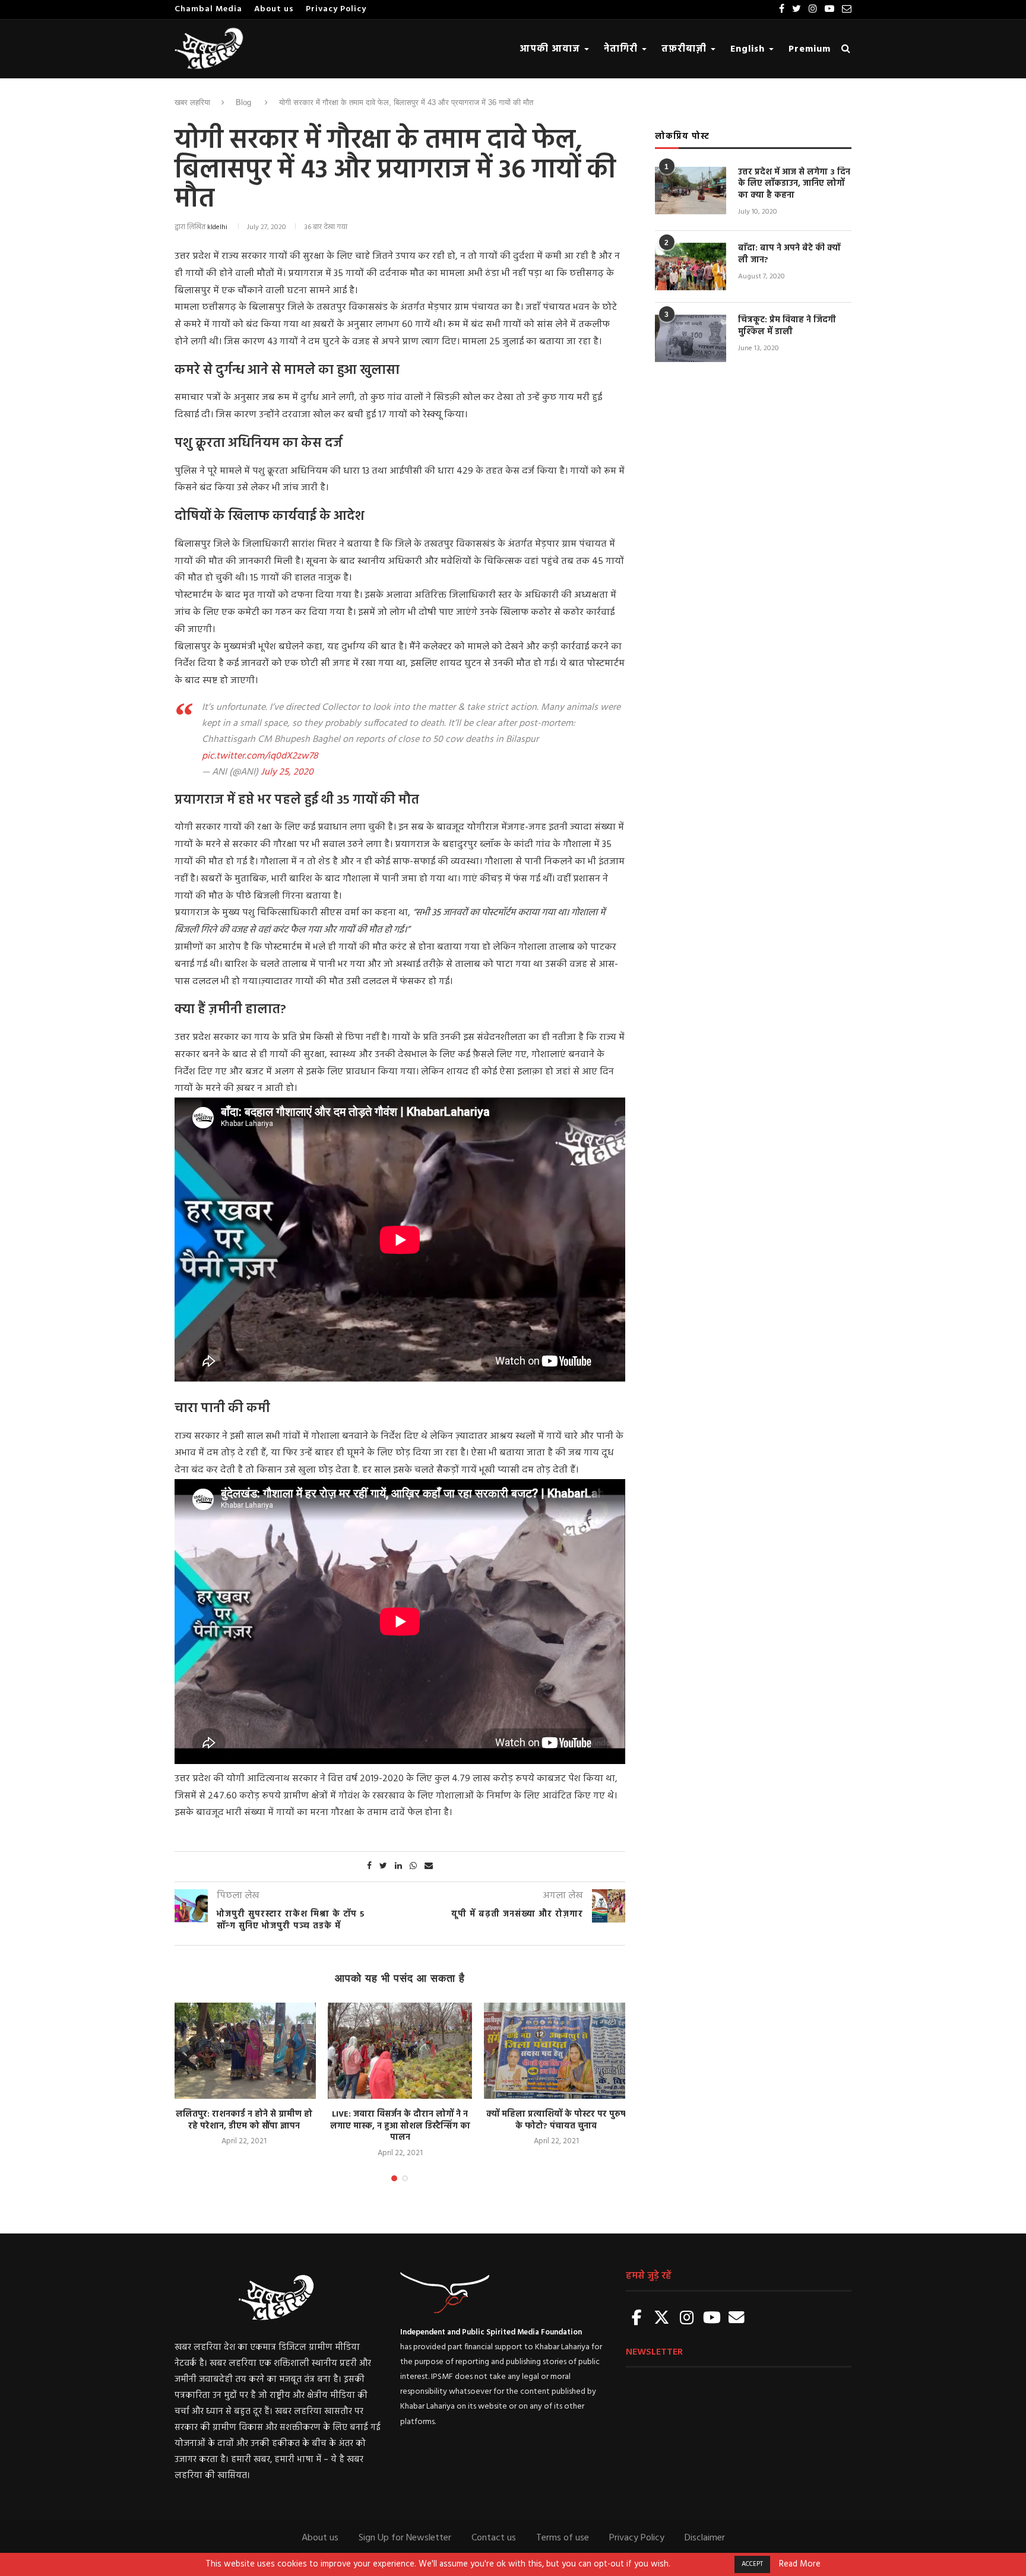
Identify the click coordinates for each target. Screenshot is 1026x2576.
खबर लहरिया (192, 102)
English (749, 49)
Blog (243, 102)
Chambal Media (208, 9)
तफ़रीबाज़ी (685, 49)
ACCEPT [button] (752, 2564)
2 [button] (405, 2178)
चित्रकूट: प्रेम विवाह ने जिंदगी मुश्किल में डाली (787, 326)
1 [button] (394, 2178)
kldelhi (217, 227)
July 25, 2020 (287, 772)
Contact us (494, 2538)
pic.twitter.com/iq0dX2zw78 (260, 756)
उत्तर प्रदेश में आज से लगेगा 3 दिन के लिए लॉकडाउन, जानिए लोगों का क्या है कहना (794, 184)
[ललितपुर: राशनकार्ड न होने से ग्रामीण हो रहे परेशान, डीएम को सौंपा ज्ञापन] (244, 2051)
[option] (244, 2075)
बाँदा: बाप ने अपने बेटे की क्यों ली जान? (789, 254)
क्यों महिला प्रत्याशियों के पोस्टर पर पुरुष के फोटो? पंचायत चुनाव (556, 2120)
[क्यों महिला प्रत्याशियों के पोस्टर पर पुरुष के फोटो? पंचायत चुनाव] (556, 2051)
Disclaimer (705, 2538)
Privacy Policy (336, 9)
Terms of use (563, 2538)
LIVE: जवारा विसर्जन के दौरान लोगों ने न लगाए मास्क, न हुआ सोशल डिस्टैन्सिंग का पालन (400, 2126)
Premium (810, 49)
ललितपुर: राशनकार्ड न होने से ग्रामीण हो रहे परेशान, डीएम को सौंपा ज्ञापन (244, 2120)
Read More (800, 2565)
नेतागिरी (622, 49)
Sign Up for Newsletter (405, 2538)
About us (274, 9)
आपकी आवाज (551, 49)
